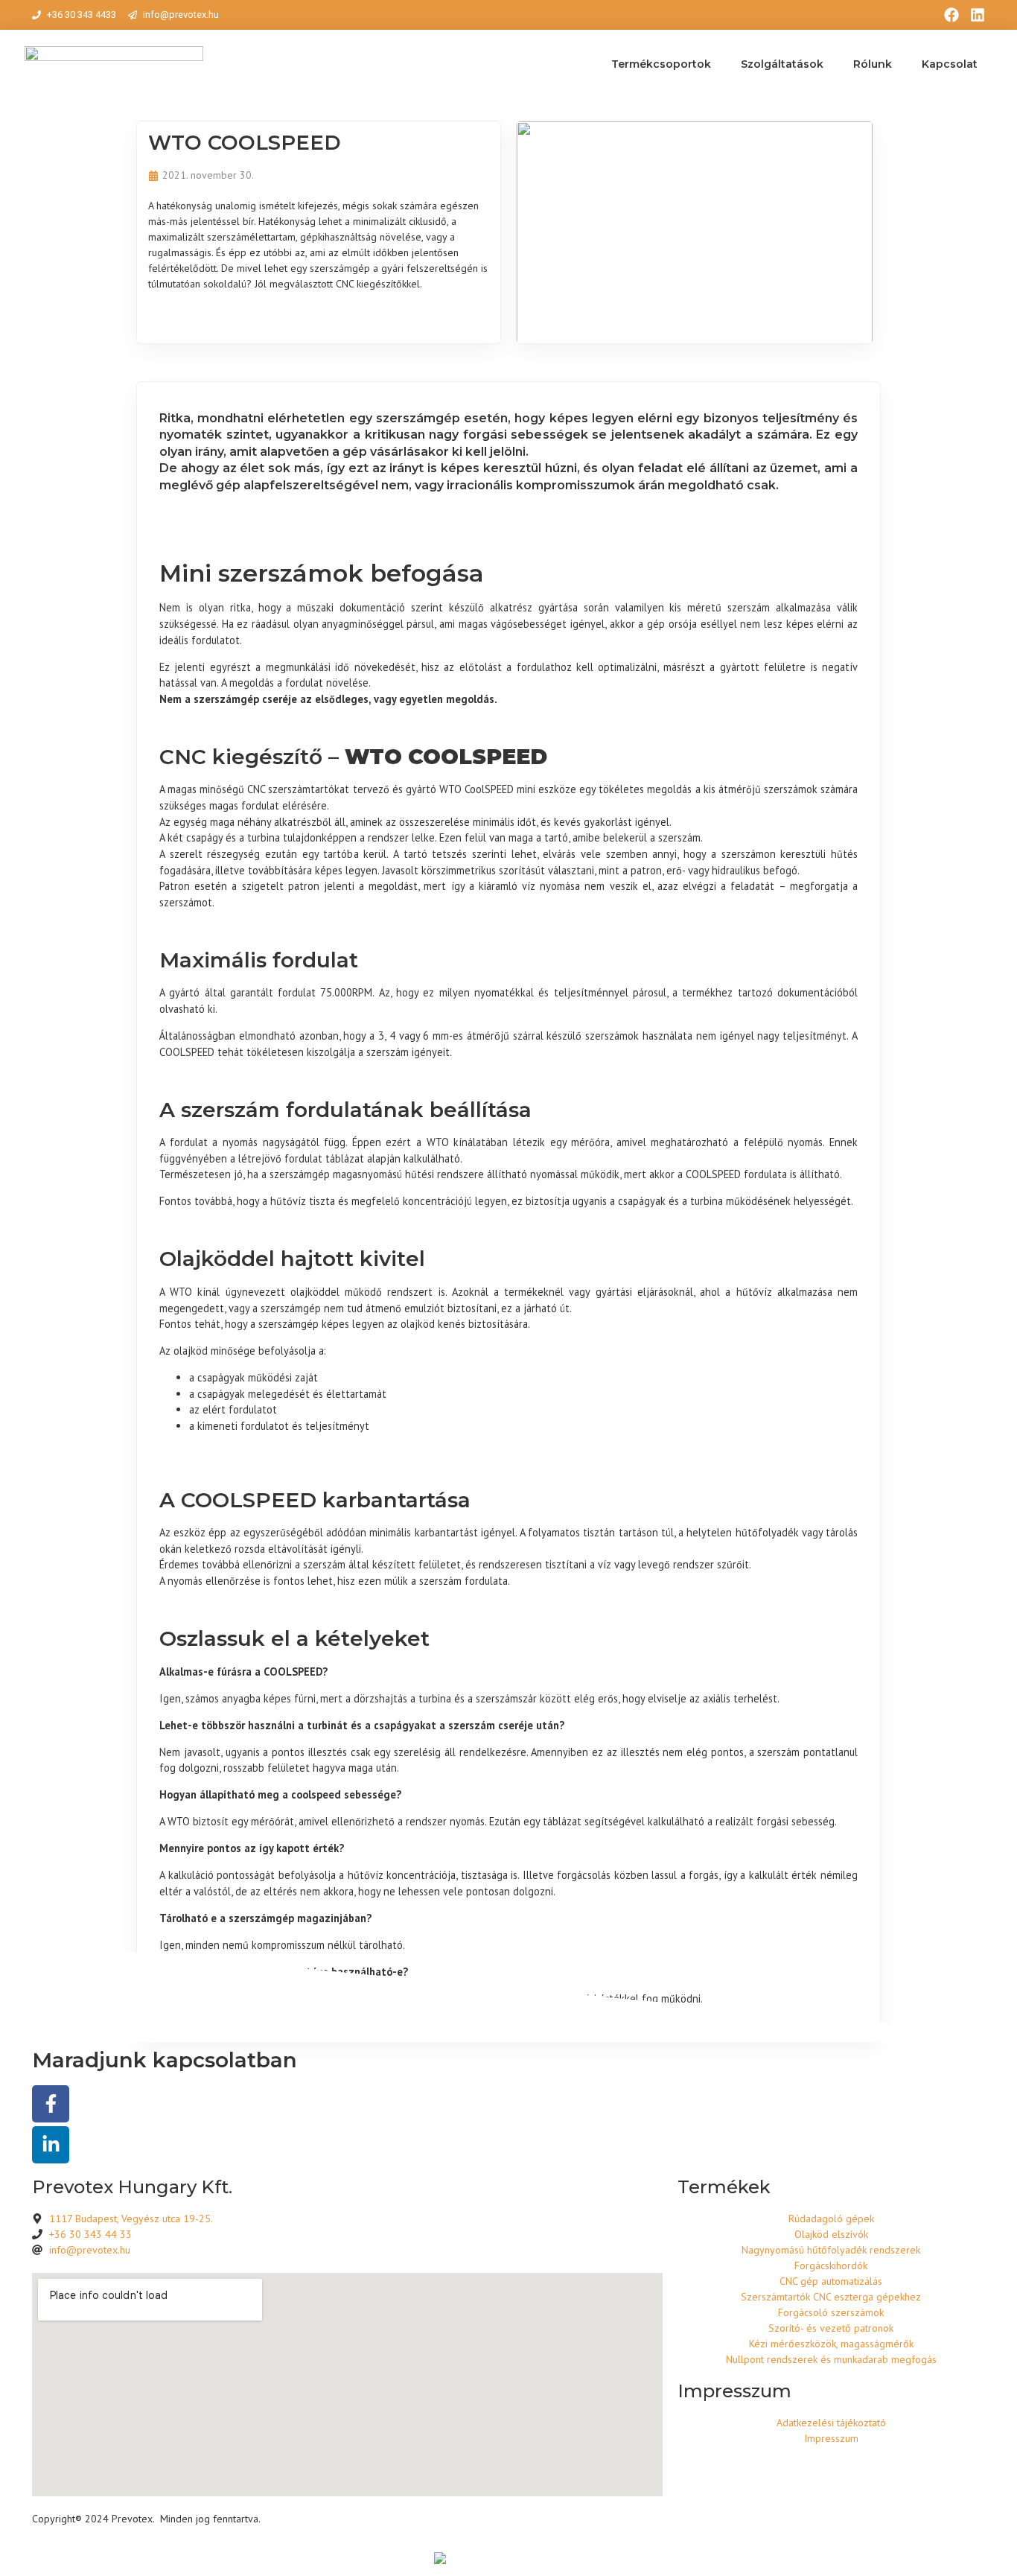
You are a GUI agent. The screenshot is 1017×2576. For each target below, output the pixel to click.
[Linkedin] (978, 15)
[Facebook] (951, 15)
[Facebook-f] (51, 2104)
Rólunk (873, 64)
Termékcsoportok (661, 64)
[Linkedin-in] (51, 2145)
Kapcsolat (950, 64)
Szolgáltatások (782, 64)
